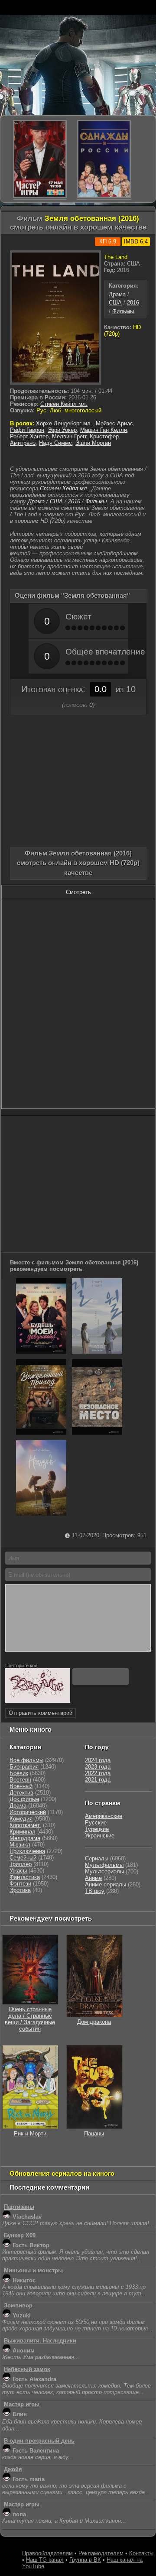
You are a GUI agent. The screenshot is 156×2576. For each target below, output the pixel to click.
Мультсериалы (104, 1871)
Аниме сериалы (106, 1884)
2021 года (98, 1780)
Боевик (19, 1773)
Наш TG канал (45, 2560)
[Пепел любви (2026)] (97, 1352)
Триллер (21, 1864)
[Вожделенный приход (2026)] (41, 1433)
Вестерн (20, 1780)
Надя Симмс (55, 443)
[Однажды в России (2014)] (104, 159)
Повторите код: (22, 1665)
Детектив (21, 1793)
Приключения (27, 1851)
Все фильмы (26, 1760)
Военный (21, 1786)
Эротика (20, 1890)
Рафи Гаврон (27, 430)
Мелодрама (25, 1838)
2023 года (98, 1767)
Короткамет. (25, 1825)
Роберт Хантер (29, 436)
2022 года (98, 1773)
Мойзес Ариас (114, 423)
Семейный (23, 1858)
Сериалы (97, 1858)
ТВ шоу (95, 1891)
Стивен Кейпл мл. (64, 404)
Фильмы (123, 311)
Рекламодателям (101, 2553)
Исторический (28, 1812)
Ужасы (18, 1871)
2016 (133, 303)
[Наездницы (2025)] (41, 1514)
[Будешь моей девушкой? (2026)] (41, 1352)
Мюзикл (20, 1845)
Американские (104, 1816)
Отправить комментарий (41, 1713)
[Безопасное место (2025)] (97, 1433)
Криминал (23, 1832)
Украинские (100, 1836)
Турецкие (97, 1829)
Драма (117, 294)
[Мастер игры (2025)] (40, 159)
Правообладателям (47, 2553)
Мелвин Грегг (69, 436)
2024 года (98, 1760)
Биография (24, 1767)
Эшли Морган (93, 443)
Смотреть (78, 892)
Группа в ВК (85, 2560)
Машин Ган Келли (104, 430)
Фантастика (25, 1877)
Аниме (93, 1878)
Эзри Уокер (62, 430)
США (115, 303)
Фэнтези (20, 1884)
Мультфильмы (104, 1865)
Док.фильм (24, 1799)
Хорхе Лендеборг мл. (64, 423)
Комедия (21, 1819)
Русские (96, 1823)
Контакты (141, 2553)
